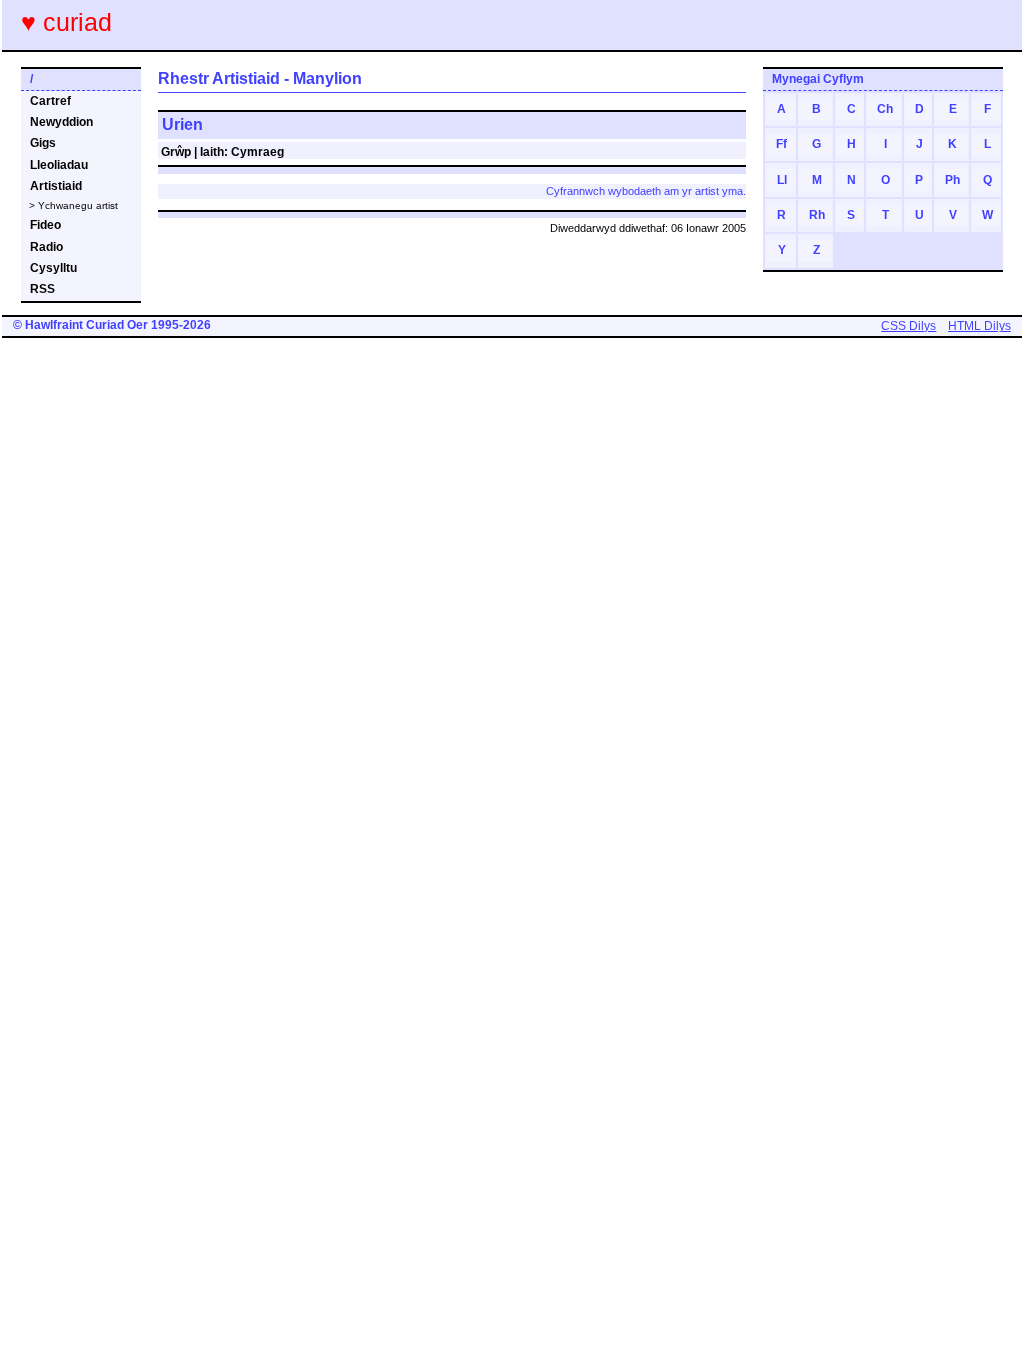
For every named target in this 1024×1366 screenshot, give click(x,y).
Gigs (43, 143)
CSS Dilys (908, 326)
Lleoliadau (59, 165)
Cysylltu (53, 268)
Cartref (50, 101)
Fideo (45, 225)
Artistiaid (56, 186)
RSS (42, 289)
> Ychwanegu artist (73, 205)
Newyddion (61, 122)
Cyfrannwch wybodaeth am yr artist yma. (646, 191)
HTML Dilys (979, 326)
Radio (46, 247)
